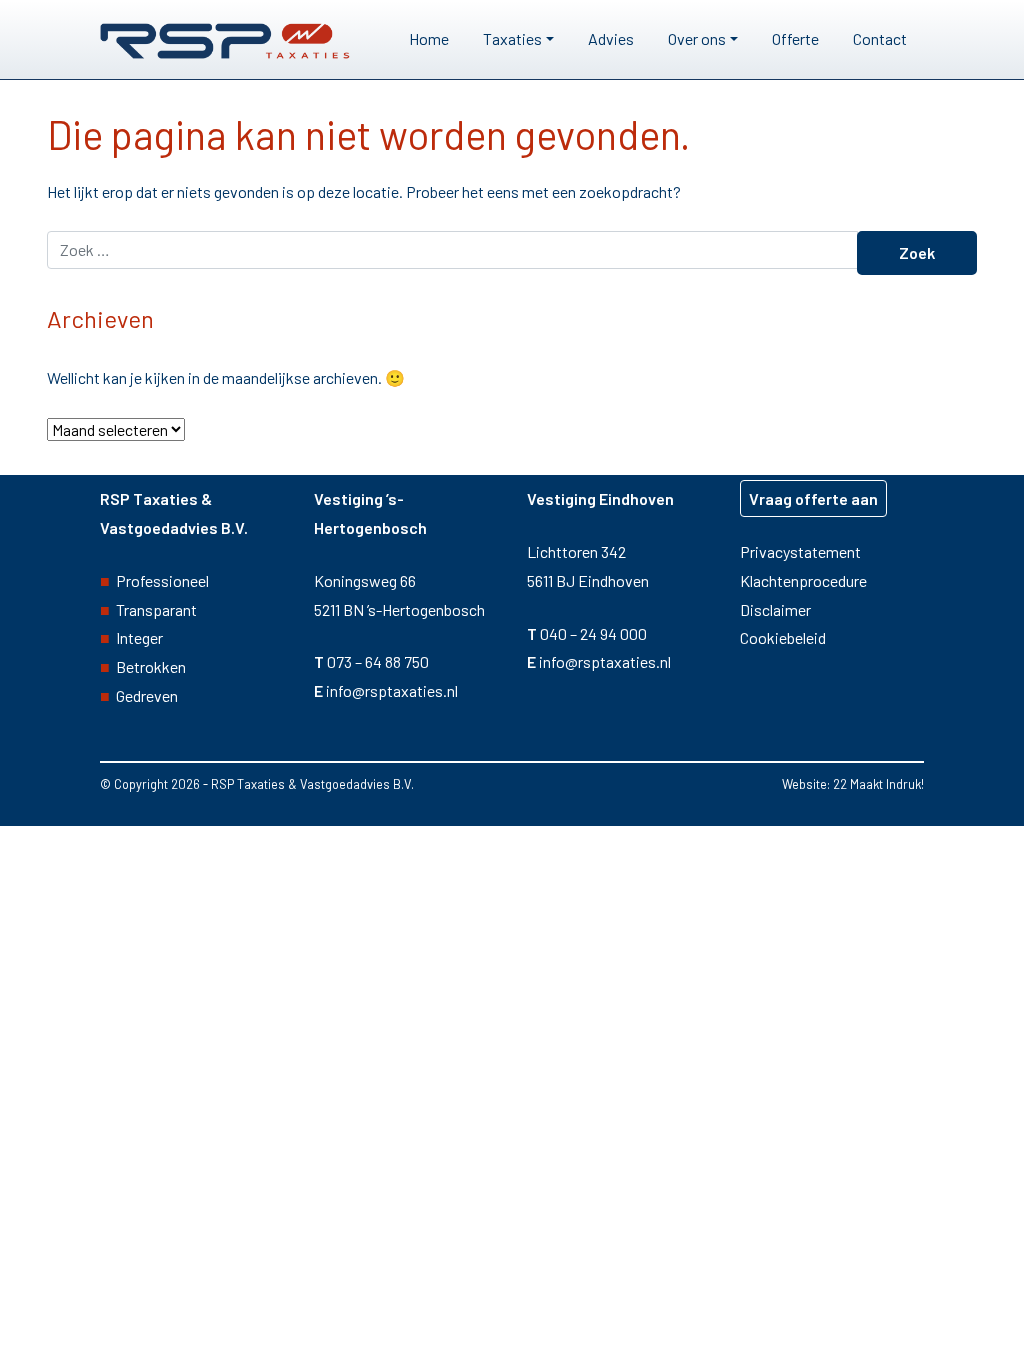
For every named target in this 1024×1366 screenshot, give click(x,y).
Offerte (795, 38)
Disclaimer (775, 609)
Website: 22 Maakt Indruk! (853, 784)
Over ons (697, 38)
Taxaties (512, 38)
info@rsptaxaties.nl (392, 690)
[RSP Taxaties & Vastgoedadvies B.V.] (225, 39)
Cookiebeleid (783, 637)
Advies (611, 38)
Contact (880, 38)
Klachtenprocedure (803, 580)
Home (429, 38)
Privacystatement (800, 551)
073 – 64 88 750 (378, 661)
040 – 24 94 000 (593, 633)
